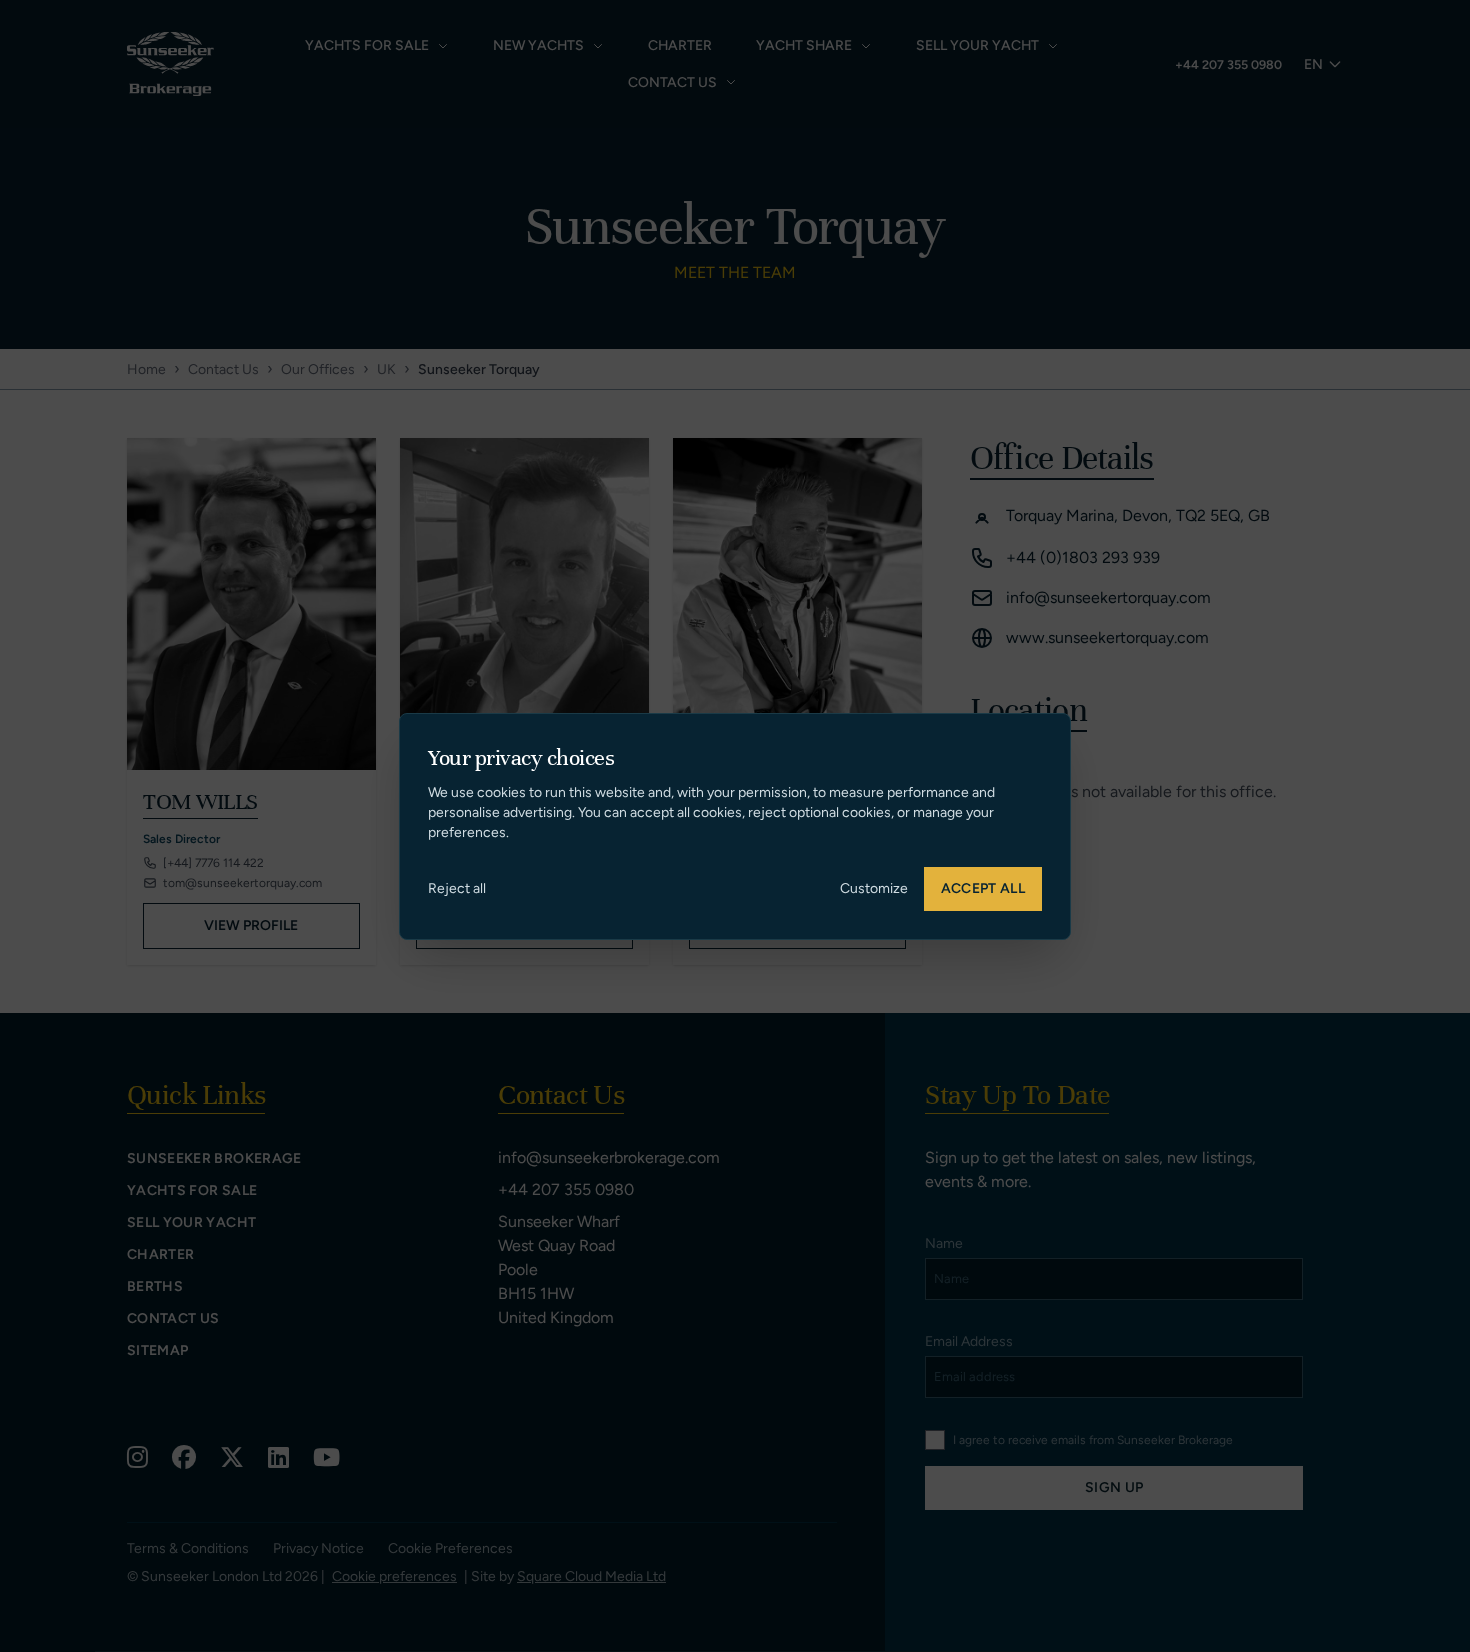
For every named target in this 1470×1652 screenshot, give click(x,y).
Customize (874, 888)
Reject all (457, 888)
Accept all (983, 888)
